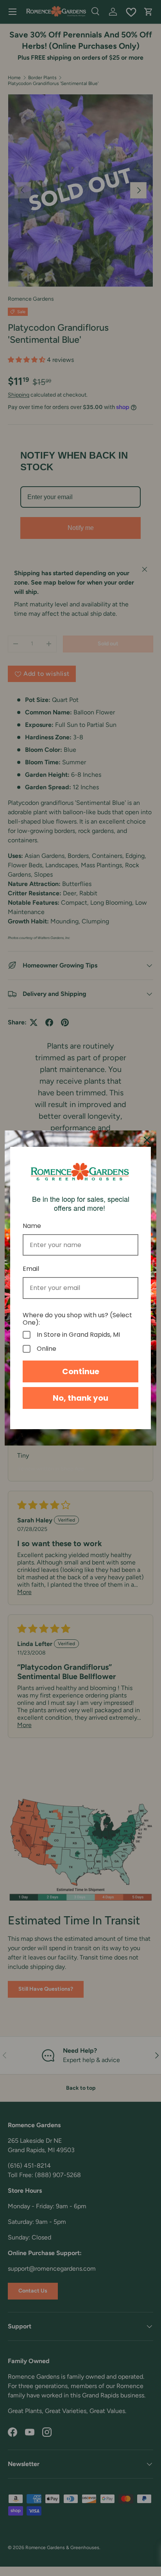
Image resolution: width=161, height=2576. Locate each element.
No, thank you (80, 1398)
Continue (81, 1371)
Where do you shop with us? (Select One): (77, 1319)
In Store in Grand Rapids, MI (78, 1335)
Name (32, 1226)
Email (31, 1269)
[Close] (147, 1140)
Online (47, 1349)
